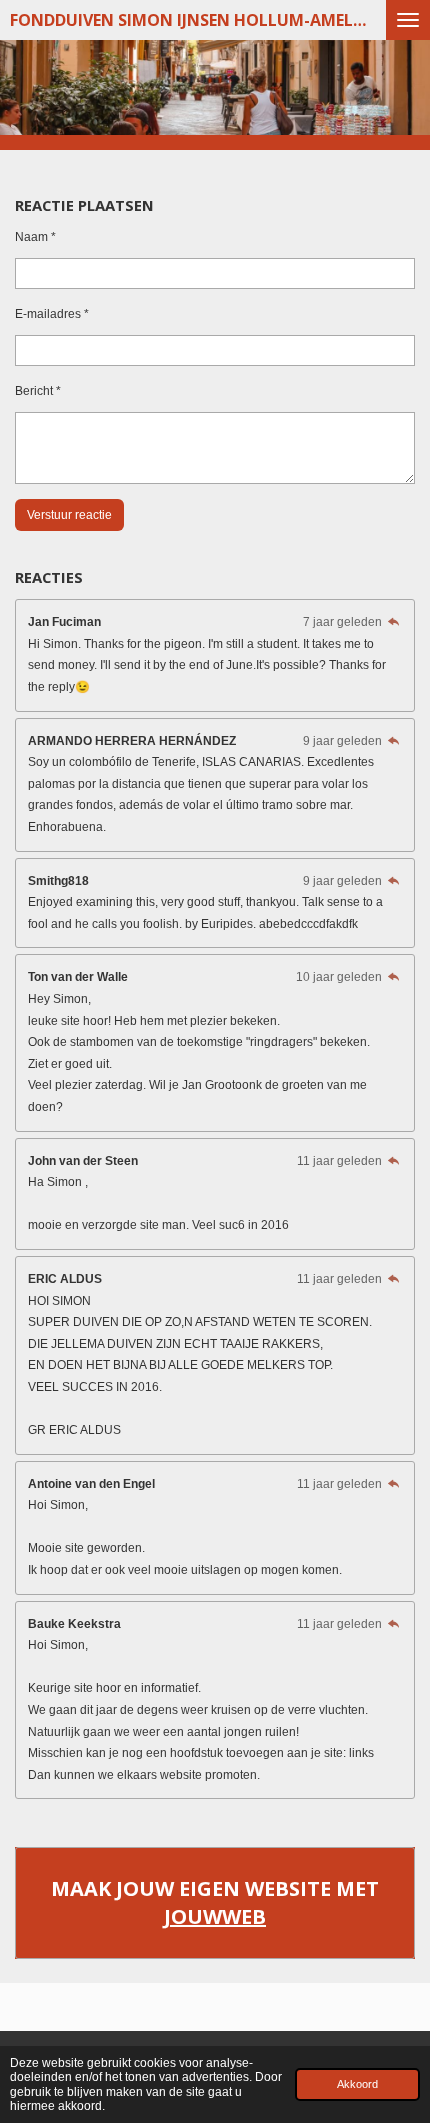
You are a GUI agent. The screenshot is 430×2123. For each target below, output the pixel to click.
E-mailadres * (52, 314)
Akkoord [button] (357, 2084)
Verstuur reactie (69, 515)
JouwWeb (215, 1916)
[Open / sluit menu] (408, 20)
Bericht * (38, 391)
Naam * (35, 237)
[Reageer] (393, 622)
